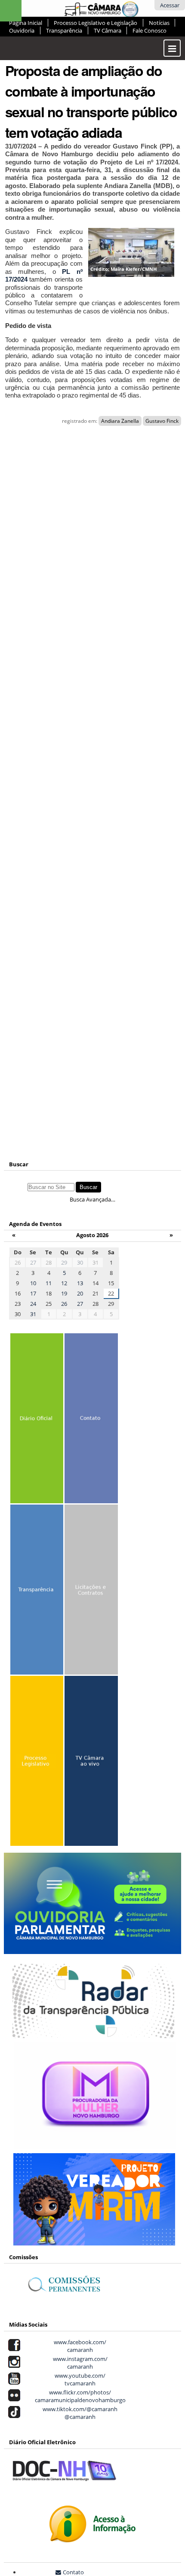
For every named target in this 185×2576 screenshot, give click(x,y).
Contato (73, 2572)
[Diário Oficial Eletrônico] (37, 1420)
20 (80, 1293)
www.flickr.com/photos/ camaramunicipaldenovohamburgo (79, 2396)
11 (49, 1283)
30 (80, 1262)
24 (33, 1304)
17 (33, 1293)
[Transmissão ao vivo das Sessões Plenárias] (91, 1763)
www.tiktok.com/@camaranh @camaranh (79, 2413)
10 (33, 1283)
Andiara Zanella (120, 421)
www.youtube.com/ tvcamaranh (79, 2379)
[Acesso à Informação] (92, 2538)
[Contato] (91, 1420)
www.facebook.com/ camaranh (79, 2346)
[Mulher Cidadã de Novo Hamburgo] (95, 2145)
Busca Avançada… (92, 1199)
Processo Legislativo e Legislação (96, 23)
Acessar (170, 5)
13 (80, 1283)
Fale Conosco (150, 30)
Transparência (64, 30)
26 (64, 1304)
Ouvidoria (22, 30)
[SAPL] (37, 1763)
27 (33, 1262)
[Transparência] (37, 1592)
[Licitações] (91, 1592)
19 (64, 1293)
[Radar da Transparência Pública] (93, 2033)
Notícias (159, 23)
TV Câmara (108, 30)
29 (64, 1262)
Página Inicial (26, 23)
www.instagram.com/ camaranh (79, 2363)
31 (33, 1314)
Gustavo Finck (162, 421)
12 (64, 1283)
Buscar (19, 1164)
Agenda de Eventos (35, 1224)
